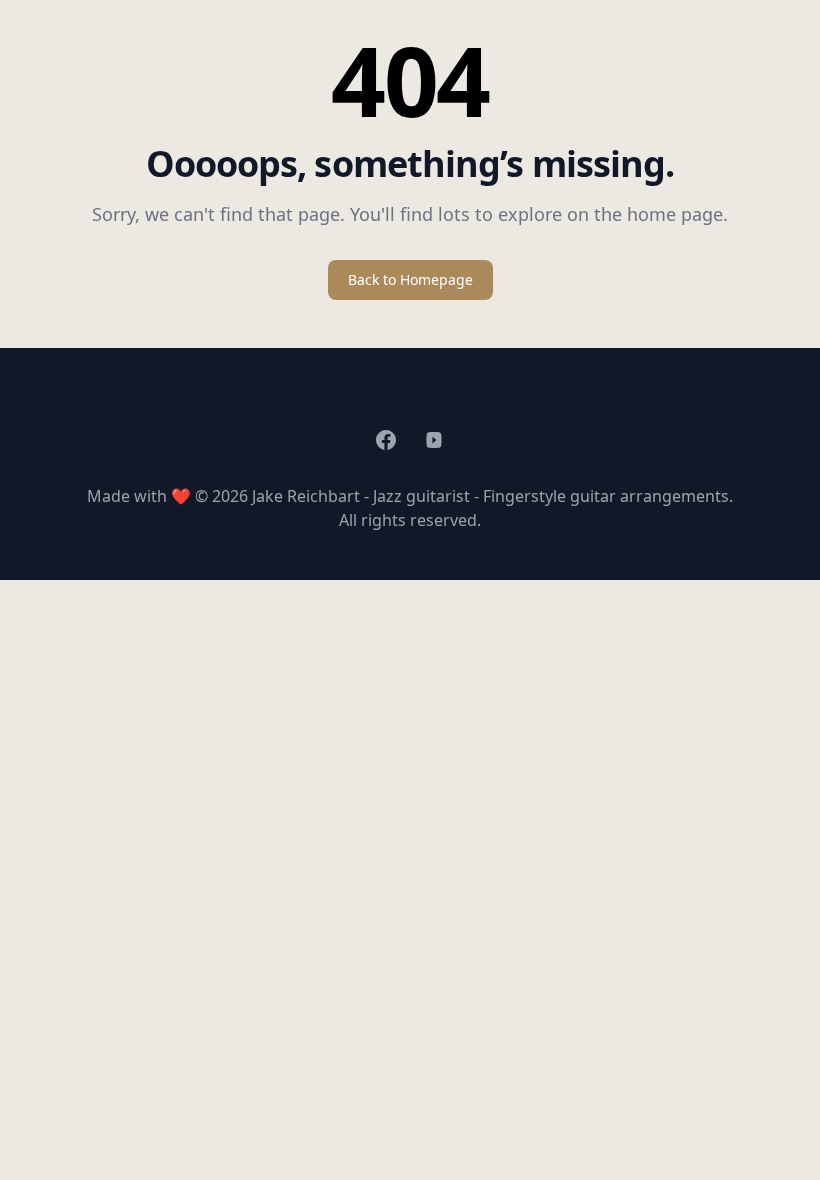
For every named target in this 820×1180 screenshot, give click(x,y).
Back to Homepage (410, 279)
